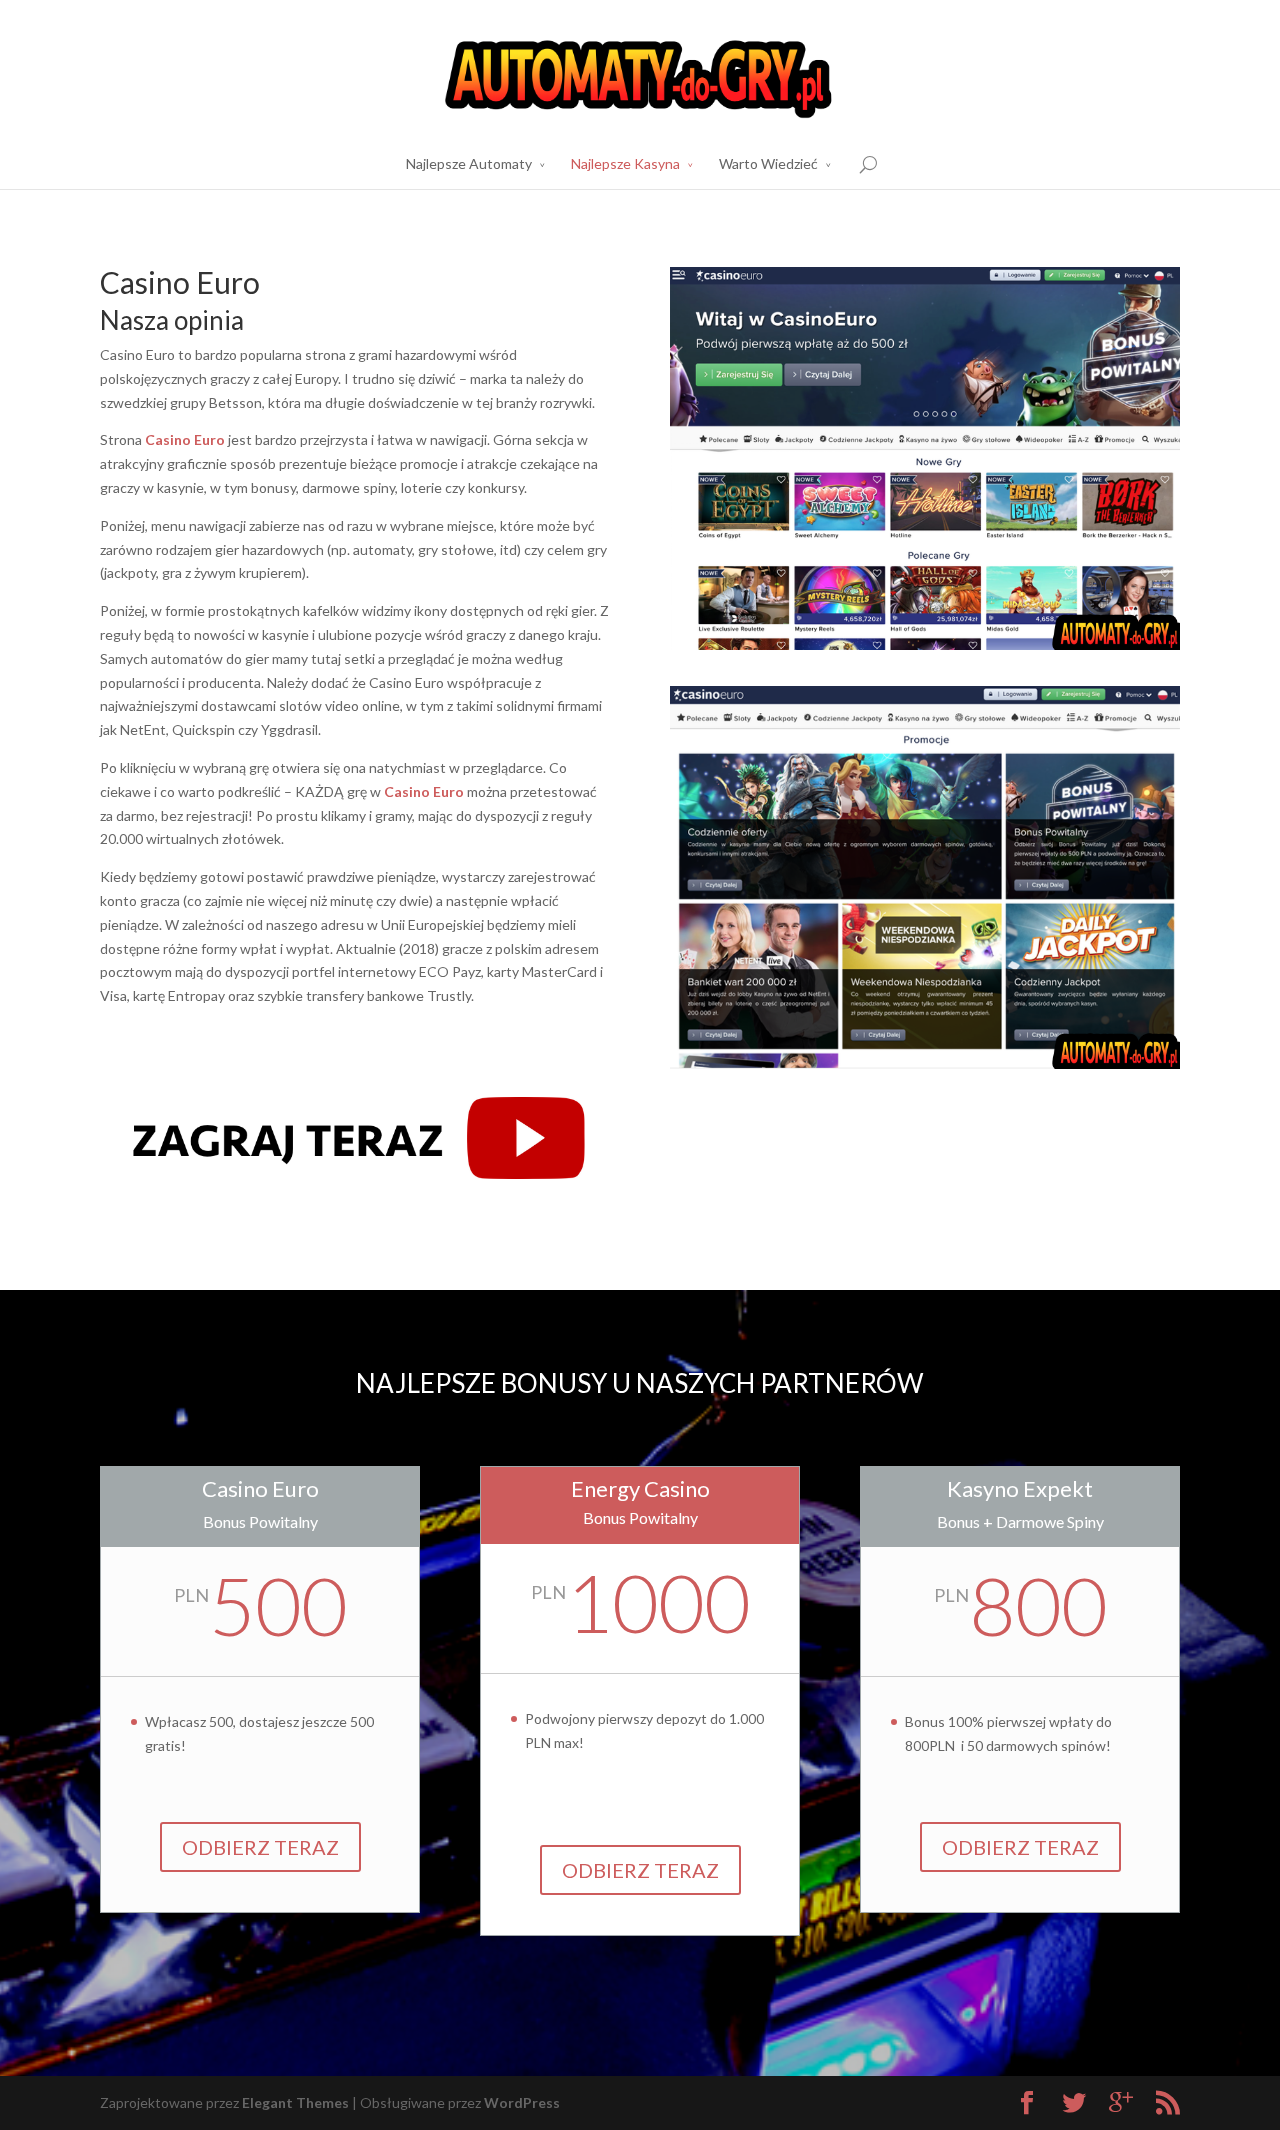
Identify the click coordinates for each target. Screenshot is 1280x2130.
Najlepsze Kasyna (625, 163)
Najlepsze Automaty (469, 163)
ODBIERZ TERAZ (260, 1847)
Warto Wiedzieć (768, 163)
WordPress (522, 2102)
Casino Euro (185, 439)
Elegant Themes (295, 2102)
